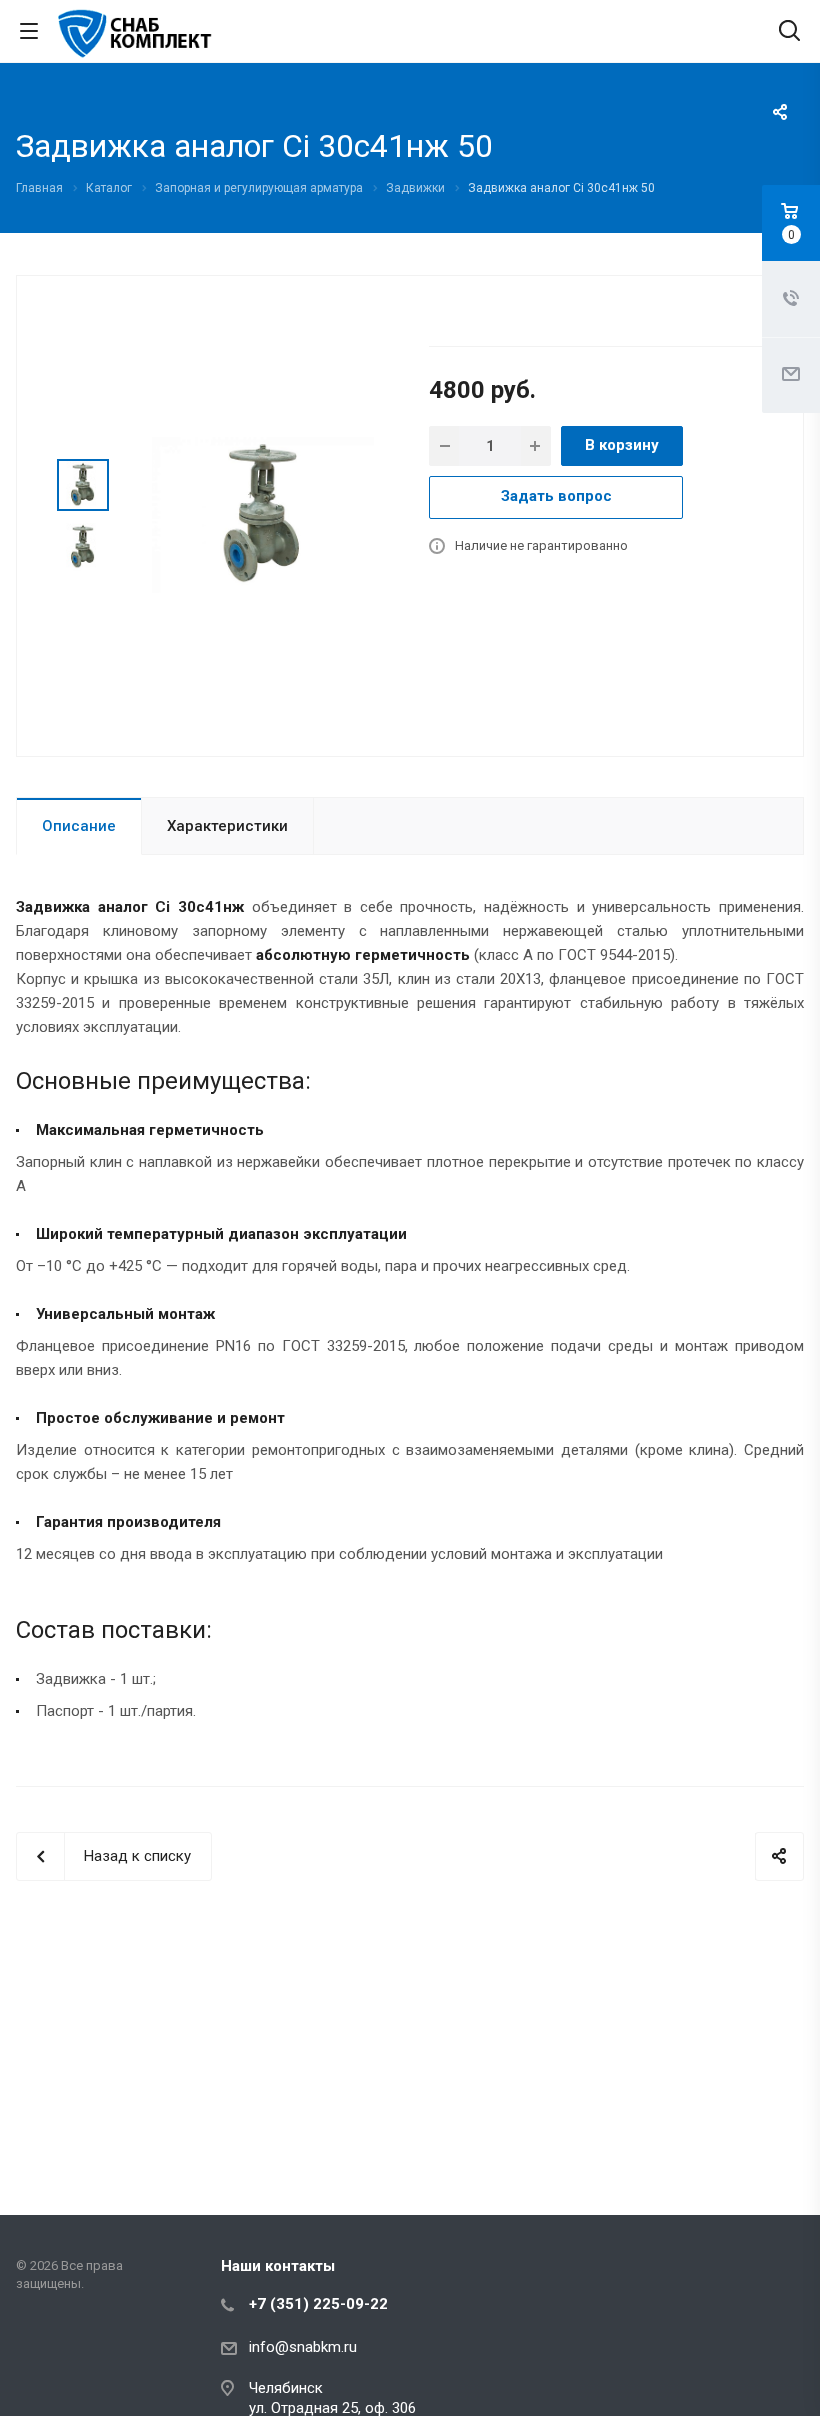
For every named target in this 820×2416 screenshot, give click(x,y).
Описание (79, 826)
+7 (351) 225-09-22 (318, 2304)
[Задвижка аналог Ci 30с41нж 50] (263, 514)
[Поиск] (789, 32)
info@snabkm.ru (303, 2347)
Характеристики (227, 826)
